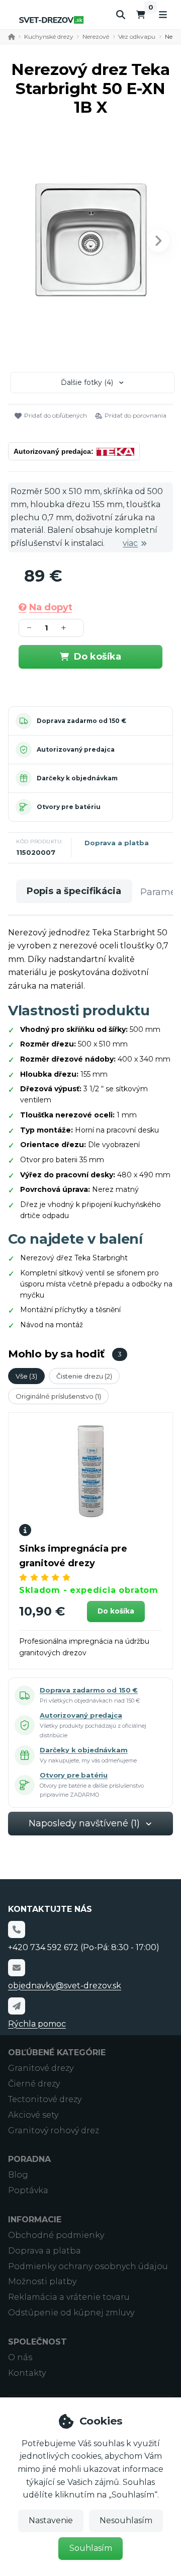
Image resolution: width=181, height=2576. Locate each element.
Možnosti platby (42, 2281)
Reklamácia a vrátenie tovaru (69, 2297)
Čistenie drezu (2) (84, 1376)
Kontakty (27, 2373)
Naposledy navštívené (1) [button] (84, 1823)
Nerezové (96, 36)
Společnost (37, 2342)
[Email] (17, 1968)
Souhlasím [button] (91, 2548)
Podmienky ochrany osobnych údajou (88, 2266)
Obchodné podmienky (56, 2235)
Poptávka (28, 2190)
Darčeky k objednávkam (77, 778)
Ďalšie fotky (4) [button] (87, 382)
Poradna (29, 2159)
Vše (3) (26, 1376)
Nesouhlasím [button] (126, 2520)
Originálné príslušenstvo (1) (58, 1396)
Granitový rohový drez (54, 2130)
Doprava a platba (117, 843)
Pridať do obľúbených (56, 415)
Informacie (35, 2220)
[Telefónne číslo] (17, 1929)
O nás (20, 2357)
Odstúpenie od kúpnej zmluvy (71, 2313)
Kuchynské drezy (49, 36)
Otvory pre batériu (69, 807)
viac (130, 543)
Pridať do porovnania (135, 415)
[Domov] (51, 20)
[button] (158, 240)
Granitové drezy (41, 2068)
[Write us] (17, 2006)
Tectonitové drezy (45, 2099)
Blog (18, 2175)
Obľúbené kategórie (57, 2052)
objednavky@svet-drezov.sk (65, 1986)
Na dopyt (51, 607)
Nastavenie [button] (51, 2520)
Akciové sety (33, 2115)
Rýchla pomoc (37, 2024)
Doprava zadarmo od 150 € (81, 721)
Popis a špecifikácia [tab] (74, 891)
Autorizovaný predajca (76, 749)
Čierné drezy (34, 2084)
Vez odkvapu (137, 36)
